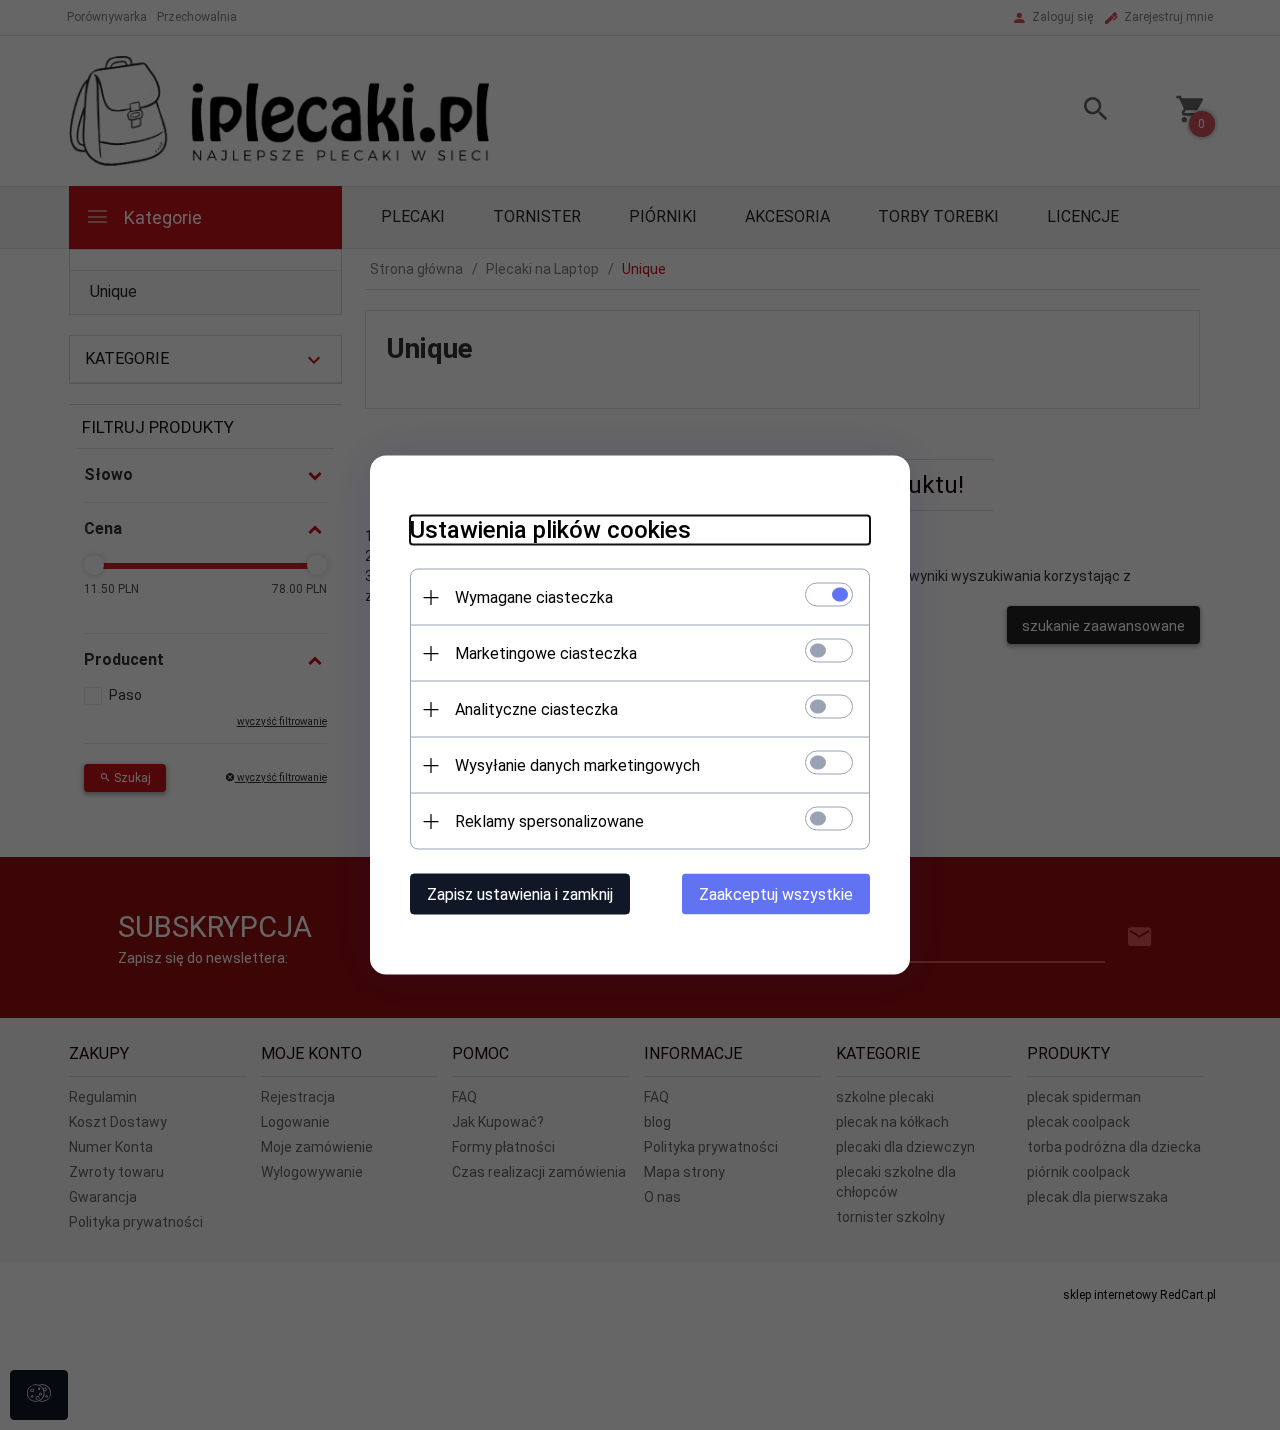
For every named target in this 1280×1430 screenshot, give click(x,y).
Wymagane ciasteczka (534, 597)
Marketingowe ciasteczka (546, 653)
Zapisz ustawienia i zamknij (520, 894)
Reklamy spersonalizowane (549, 821)
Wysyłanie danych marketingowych (577, 765)
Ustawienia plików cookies (550, 530)
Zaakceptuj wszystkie (776, 894)
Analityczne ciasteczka (536, 709)
